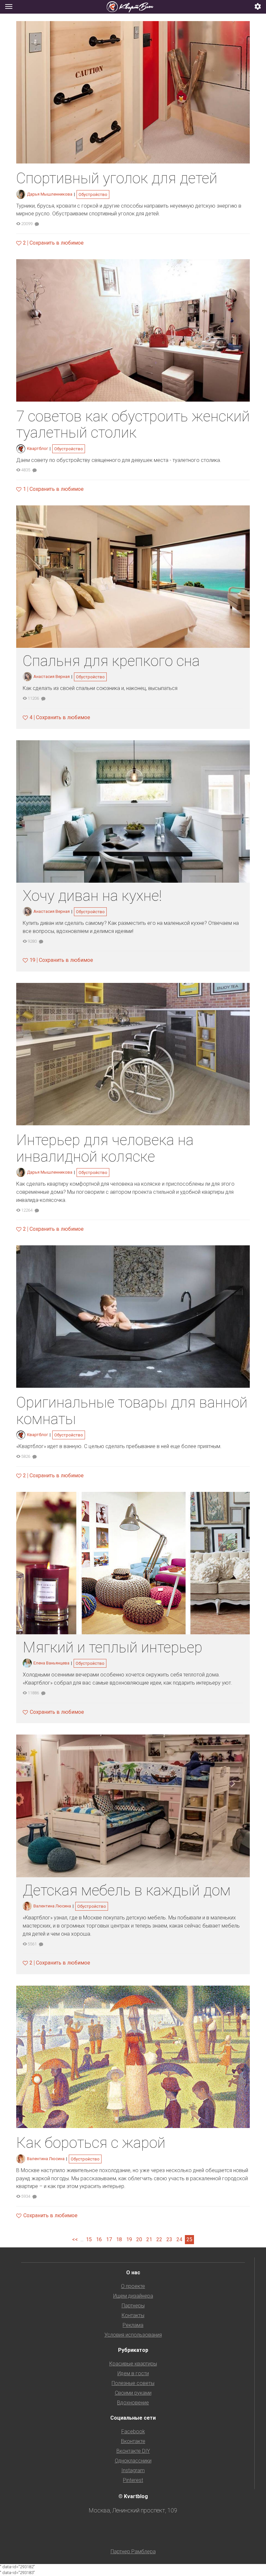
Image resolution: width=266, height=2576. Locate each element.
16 (99, 2239)
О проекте (133, 2286)
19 (129, 2239)
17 (109, 2239)
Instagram (133, 2470)
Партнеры (133, 2306)
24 (179, 2239)
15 (89, 2239)
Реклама (133, 2325)
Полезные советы (133, 2383)
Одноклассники (133, 2461)
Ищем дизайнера (133, 2296)
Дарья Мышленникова (50, 194)
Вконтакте (133, 2441)
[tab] (133, 7)
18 (119, 2239)
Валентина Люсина (52, 1906)
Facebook (133, 2431)
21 (149, 2239)
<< (75, 2239)
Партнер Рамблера (133, 2552)
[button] (258, 7)
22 (159, 2239)
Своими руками (133, 2393)
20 (139, 2239)
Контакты (133, 2315)
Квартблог (37, 448)
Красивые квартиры (133, 2364)
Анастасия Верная (52, 677)
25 (189, 2239)
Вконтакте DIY (133, 2451)
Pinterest (133, 2480)
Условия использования (133, 2335)
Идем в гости (133, 2373)
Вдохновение (133, 2403)
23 (169, 2239)
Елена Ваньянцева (51, 1663)
